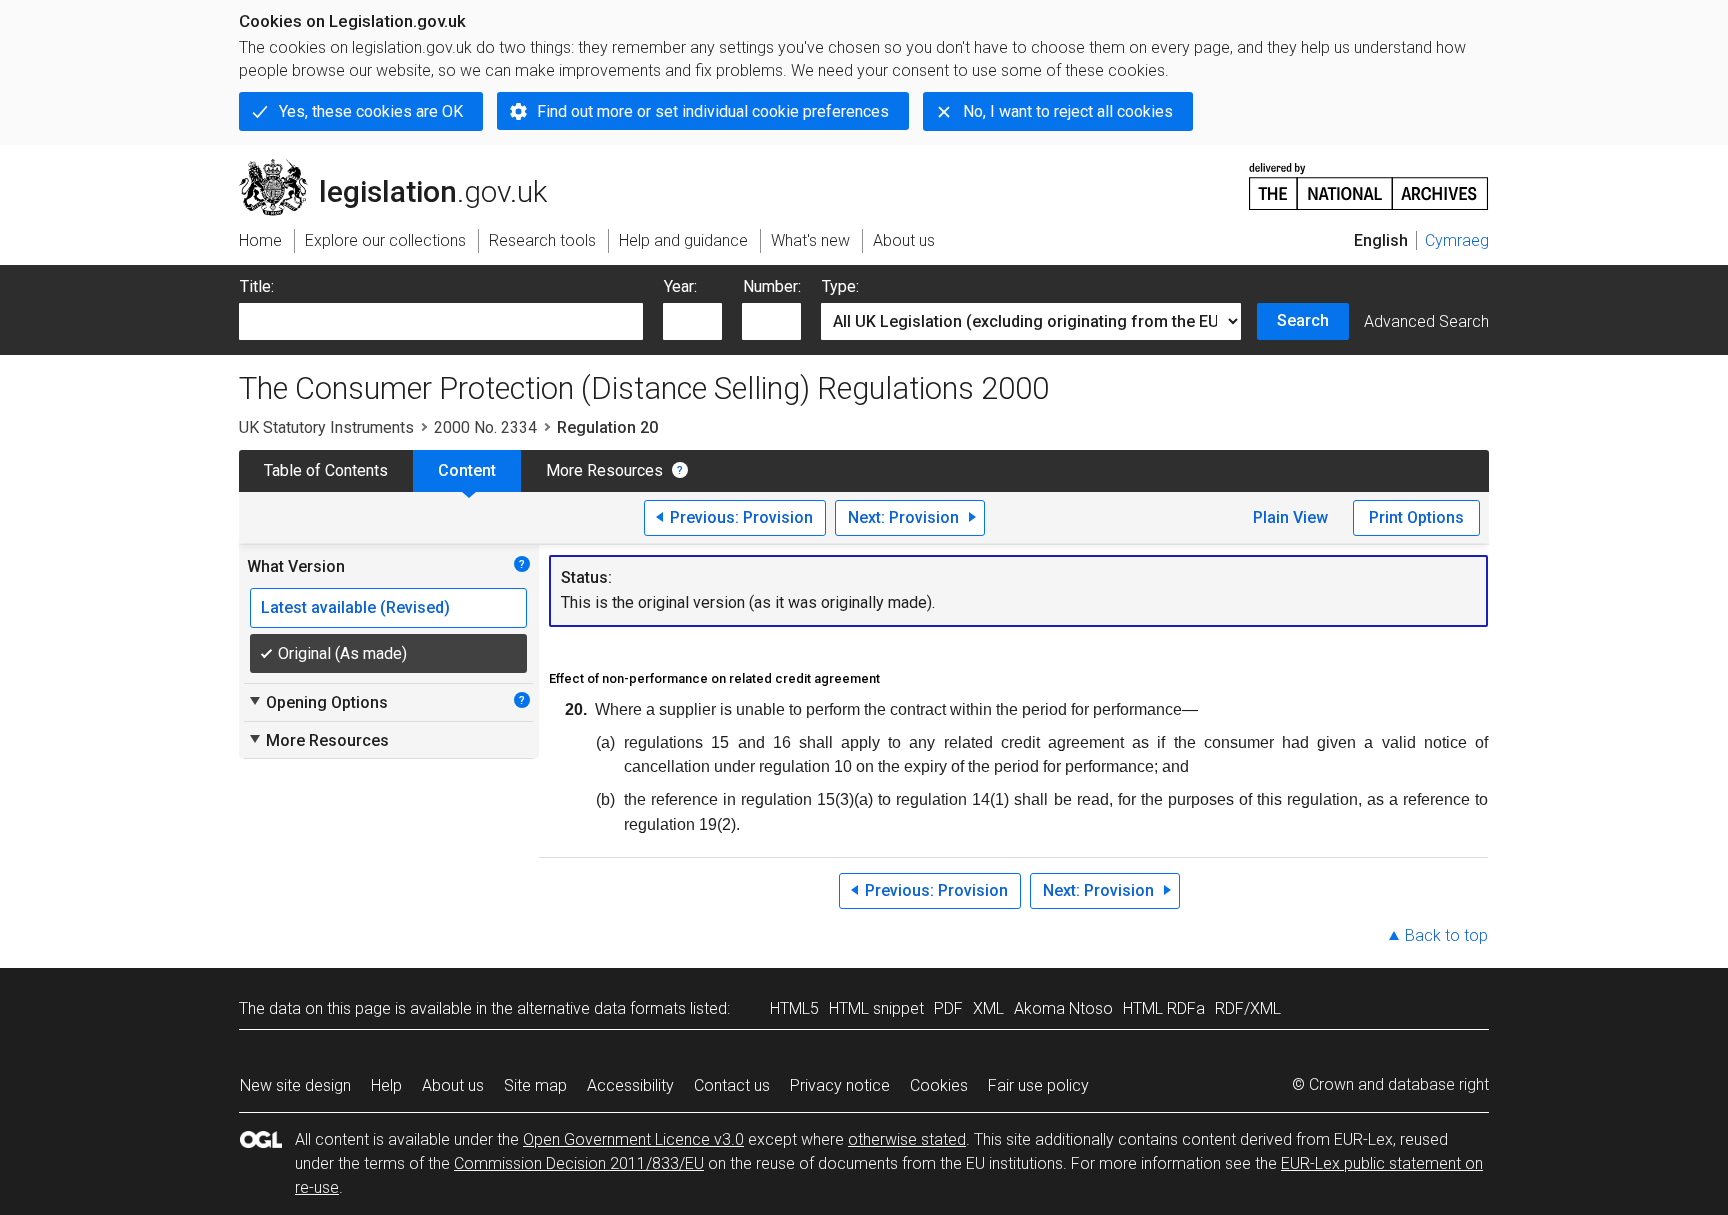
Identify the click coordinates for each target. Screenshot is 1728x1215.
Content (467, 470)
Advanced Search (1426, 321)
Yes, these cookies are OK (371, 111)
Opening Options (317, 702)
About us (453, 1085)
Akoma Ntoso (1063, 1008)
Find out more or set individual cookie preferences (713, 111)
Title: (257, 286)
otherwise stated (907, 1139)
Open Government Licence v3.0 (633, 1139)
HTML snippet (876, 1008)
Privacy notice (840, 1085)
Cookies (939, 1085)
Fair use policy (1038, 1085)
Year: (680, 286)
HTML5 (794, 1008)
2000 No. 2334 (485, 427)
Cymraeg (1457, 240)
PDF (948, 1008)
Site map (535, 1085)
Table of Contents (326, 470)
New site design (295, 1085)
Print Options (1416, 517)
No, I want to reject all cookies (1068, 111)
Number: (772, 286)
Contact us (732, 1085)
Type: (840, 286)
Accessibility (630, 1085)
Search (1303, 320)
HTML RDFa (1164, 1008)
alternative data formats (601, 1008)
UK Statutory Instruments (326, 427)
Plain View (1290, 517)
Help (386, 1085)
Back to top (1446, 935)
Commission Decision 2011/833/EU (579, 1163)
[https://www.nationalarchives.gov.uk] (1369, 178)
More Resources (604, 470)
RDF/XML (1248, 1008)
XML (988, 1008)
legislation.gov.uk (404, 167)
